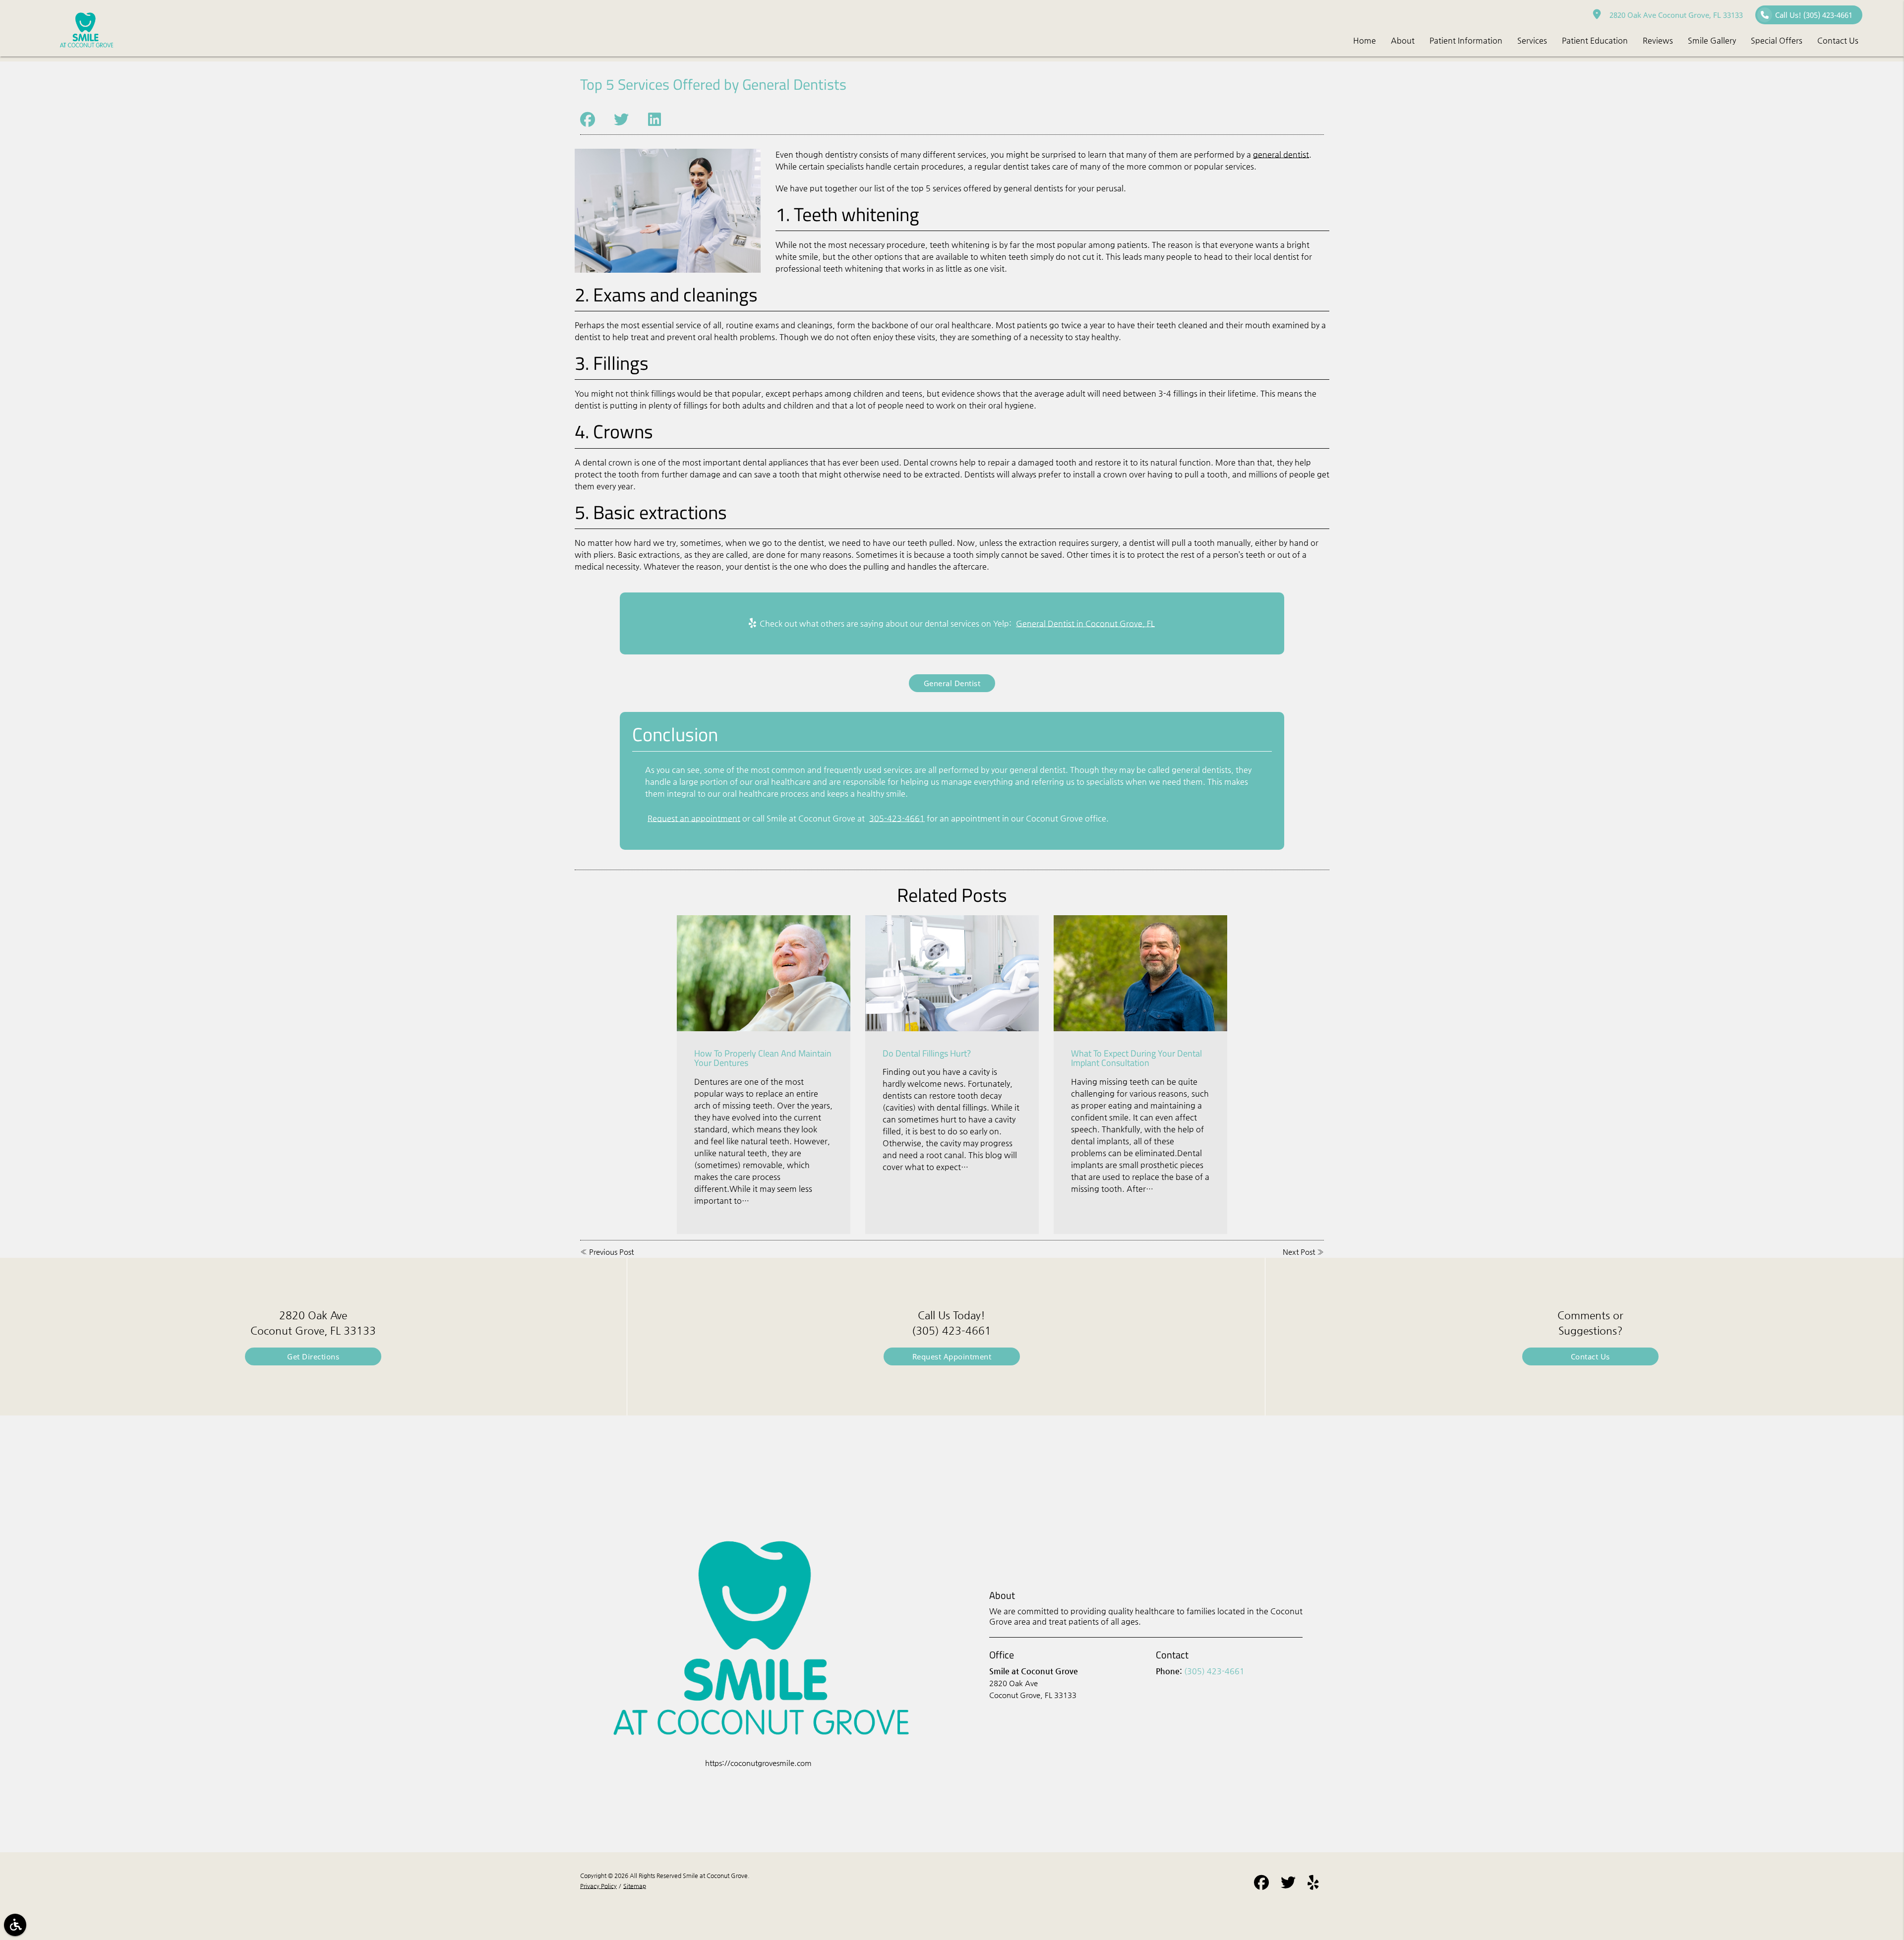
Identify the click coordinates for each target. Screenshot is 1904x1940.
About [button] (1403, 40)
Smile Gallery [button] (1712, 40)
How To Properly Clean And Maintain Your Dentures (763, 1058)
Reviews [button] (1658, 40)
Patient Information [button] (1466, 40)
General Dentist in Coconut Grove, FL (1085, 623)
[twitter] (1288, 1884)
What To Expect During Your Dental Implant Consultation (1136, 1058)
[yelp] (1313, 1884)
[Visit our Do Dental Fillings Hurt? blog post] (952, 973)
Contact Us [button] (1838, 40)
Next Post (1299, 1252)
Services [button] (1532, 40)
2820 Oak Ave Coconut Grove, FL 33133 (1674, 15)
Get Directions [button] (313, 1356)
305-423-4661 (897, 818)
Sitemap (635, 1886)
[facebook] (1261, 1884)
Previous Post (611, 1252)
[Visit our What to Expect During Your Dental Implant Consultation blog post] (1140, 973)
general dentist (1281, 154)
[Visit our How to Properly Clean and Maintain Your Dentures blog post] (764, 973)
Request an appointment (694, 818)
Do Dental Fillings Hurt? (927, 1053)
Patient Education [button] (1595, 40)
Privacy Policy (598, 1886)
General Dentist (952, 683)
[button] (15, 1925)
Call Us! (1814, 15)
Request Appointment (952, 1356)
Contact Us (1590, 1356)
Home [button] (1365, 40)
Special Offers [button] (1777, 40)
